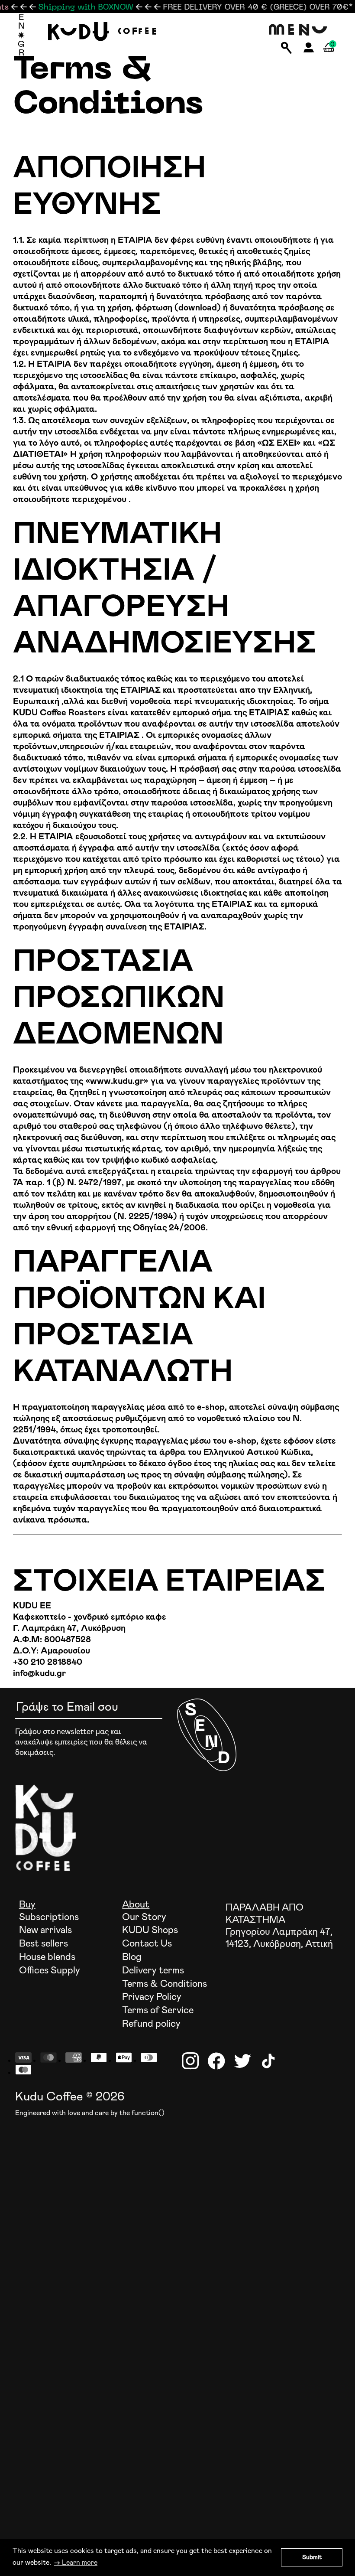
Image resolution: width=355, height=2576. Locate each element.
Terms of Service (158, 2011)
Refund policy (151, 2024)
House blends (47, 1957)
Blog (132, 1957)
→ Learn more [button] (76, 2563)
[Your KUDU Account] (309, 50)
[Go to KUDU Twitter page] (242, 2061)
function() (148, 2113)
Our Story (144, 1917)
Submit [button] (312, 2557)
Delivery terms (153, 1971)
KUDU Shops (150, 1930)
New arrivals (45, 1930)
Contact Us (147, 1944)
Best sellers (44, 1944)
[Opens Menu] (299, 30)
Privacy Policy (152, 1997)
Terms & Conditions (165, 1984)
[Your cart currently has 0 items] (329, 57)
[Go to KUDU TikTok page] (268, 2061)
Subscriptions (49, 1917)
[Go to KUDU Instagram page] (190, 2061)
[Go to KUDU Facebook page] (216, 2061)
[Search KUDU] (286, 49)
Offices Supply (50, 1971)
